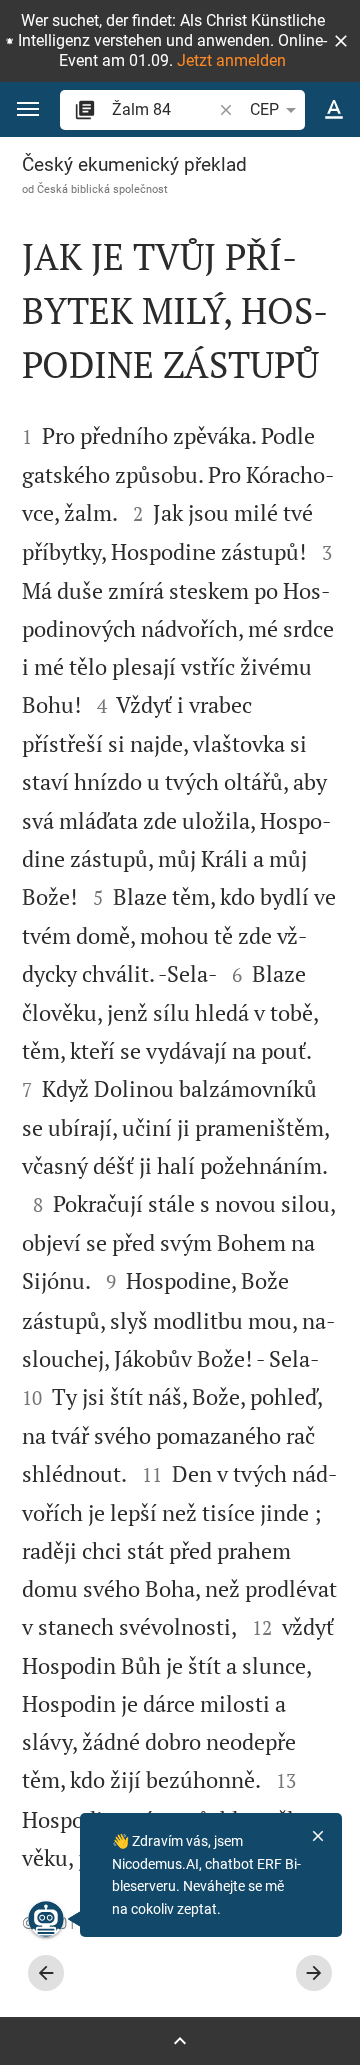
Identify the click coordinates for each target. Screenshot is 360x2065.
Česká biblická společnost (102, 189)
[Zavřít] (318, 1836)
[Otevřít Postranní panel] (180, 2041)
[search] (163, 109)
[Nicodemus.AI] (46, 1919)
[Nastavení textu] (334, 110)
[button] (341, 41)
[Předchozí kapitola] (46, 1973)
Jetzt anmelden (231, 60)
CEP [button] (264, 109)
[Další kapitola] (314, 1973)
